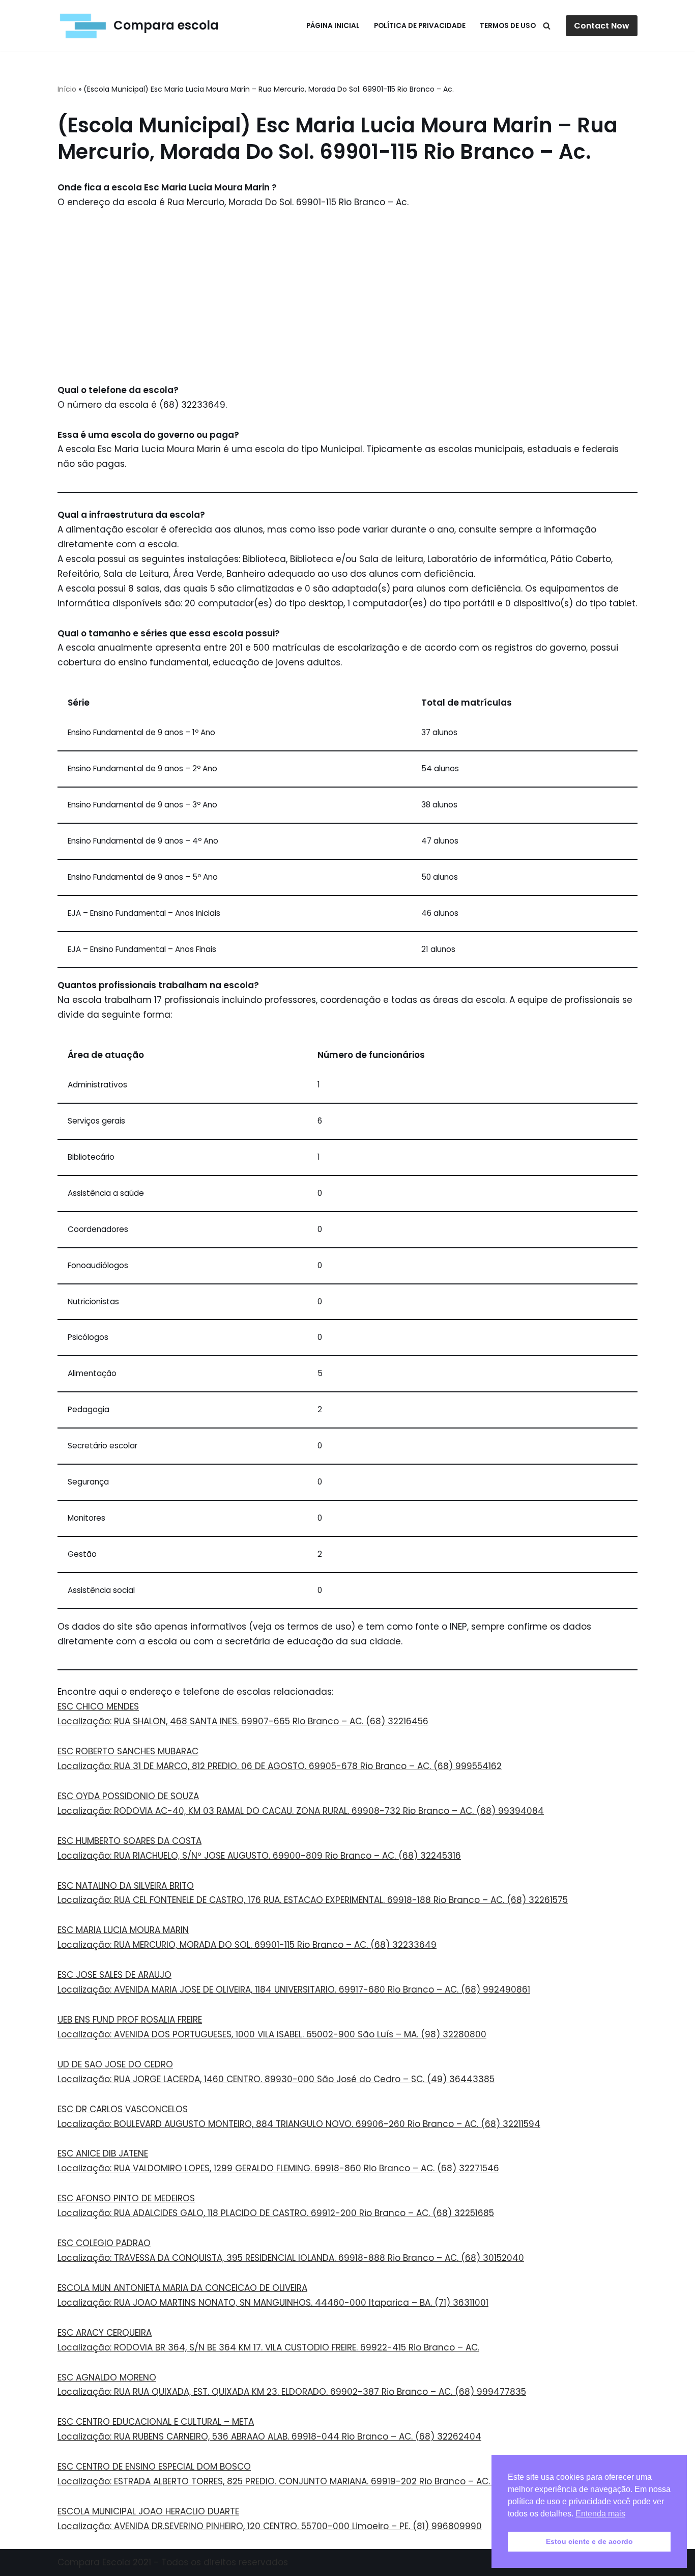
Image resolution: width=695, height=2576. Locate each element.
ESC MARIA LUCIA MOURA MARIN (123, 1930)
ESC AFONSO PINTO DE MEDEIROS (126, 2198)
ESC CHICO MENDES (98, 1706)
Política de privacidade (420, 26)
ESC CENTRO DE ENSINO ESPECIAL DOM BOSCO (154, 2467)
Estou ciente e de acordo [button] (589, 2541)
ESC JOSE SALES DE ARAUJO (114, 1975)
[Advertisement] (347, 296)
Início (67, 89)
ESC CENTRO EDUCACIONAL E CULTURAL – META (156, 2422)
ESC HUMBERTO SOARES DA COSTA (129, 1841)
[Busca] (547, 26)
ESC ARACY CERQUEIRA (105, 2333)
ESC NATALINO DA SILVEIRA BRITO (126, 1886)
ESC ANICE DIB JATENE (103, 2153)
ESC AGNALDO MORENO (107, 2377)
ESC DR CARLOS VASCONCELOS (123, 2109)
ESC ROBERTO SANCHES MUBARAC (128, 1751)
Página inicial (333, 26)
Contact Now (602, 26)
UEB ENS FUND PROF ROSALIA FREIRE (130, 2020)
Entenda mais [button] (600, 2514)
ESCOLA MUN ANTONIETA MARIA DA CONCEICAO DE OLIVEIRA (182, 2288)
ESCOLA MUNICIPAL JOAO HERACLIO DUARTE (148, 2511)
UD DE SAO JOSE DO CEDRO (115, 2064)
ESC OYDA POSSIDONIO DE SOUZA (128, 1796)
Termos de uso (508, 26)
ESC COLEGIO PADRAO (104, 2243)
